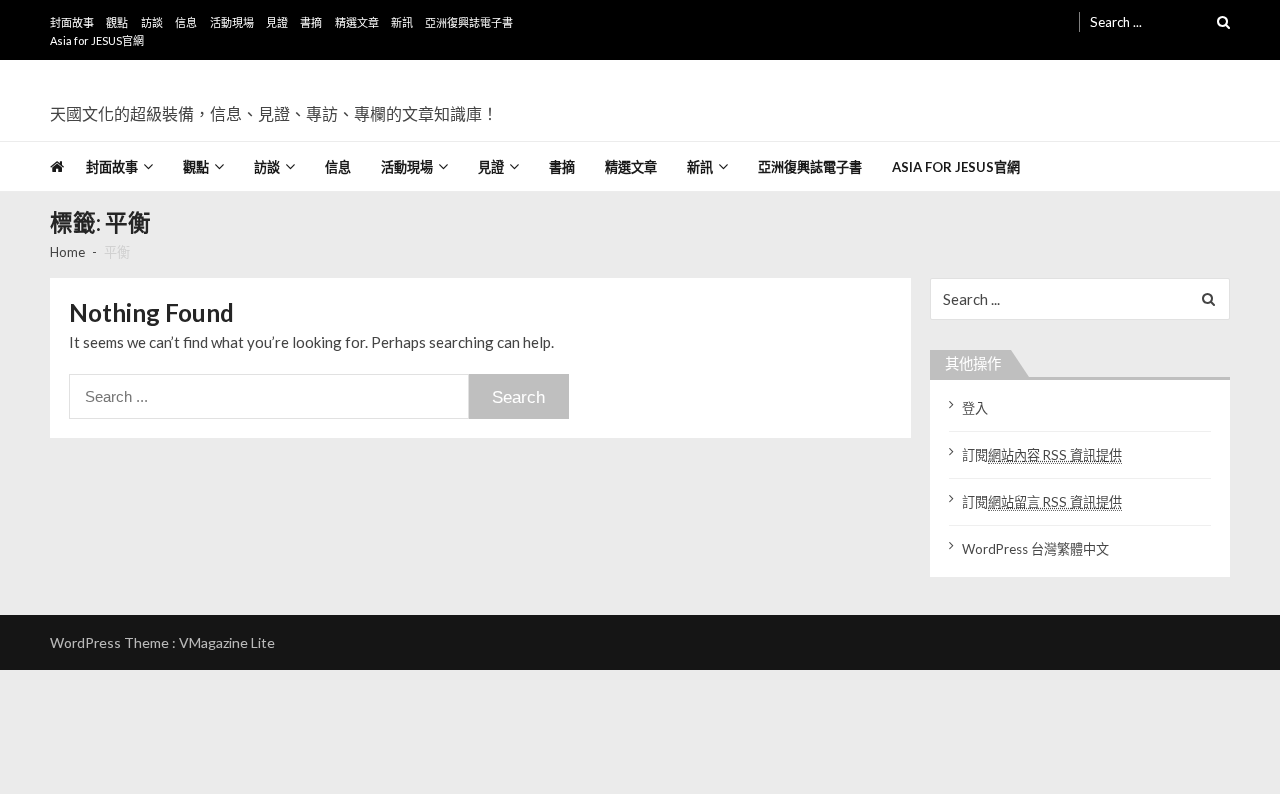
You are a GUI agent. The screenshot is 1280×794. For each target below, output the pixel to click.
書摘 (311, 22)
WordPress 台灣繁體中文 (1035, 549)
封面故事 (72, 22)
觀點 (117, 22)
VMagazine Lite (227, 642)
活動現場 (232, 22)
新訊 (402, 22)
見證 (277, 22)
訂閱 (1042, 455)
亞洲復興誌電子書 (469, 22)
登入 (975, 408)
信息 (186, 22)
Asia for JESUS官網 (97, 40)
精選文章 (357, 22)
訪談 (152, 22)
